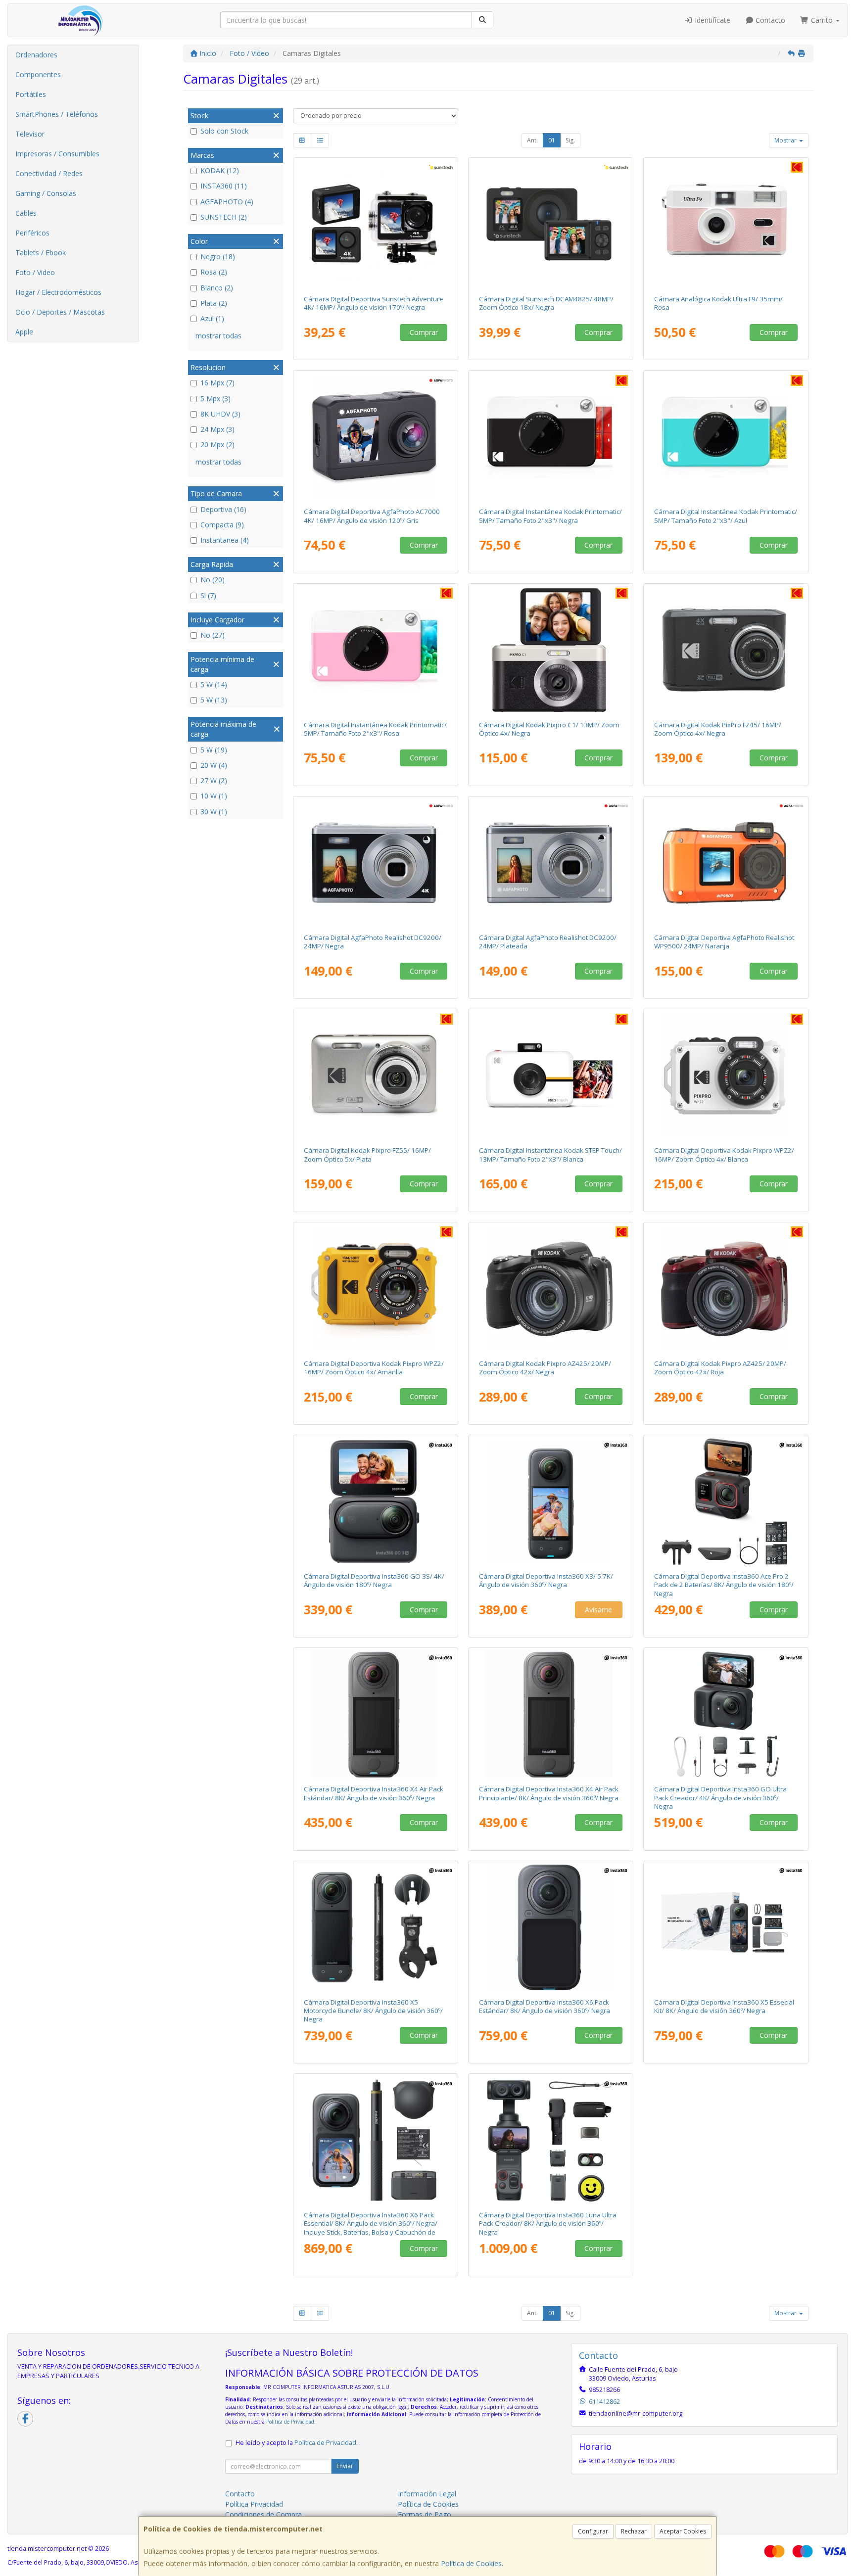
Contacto (769, 20)
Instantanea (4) (225, 540)
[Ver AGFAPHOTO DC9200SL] (551, 863)
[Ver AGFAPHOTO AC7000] (376, 437)
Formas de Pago (425, 2514)
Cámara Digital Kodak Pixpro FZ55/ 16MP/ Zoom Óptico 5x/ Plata (367, 1154)
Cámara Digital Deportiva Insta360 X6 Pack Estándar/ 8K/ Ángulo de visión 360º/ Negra (545, 2006)
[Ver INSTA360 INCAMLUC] (551, 2140)
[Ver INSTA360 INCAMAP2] (726, 1501)
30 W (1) (214, 812)
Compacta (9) (222, 525)
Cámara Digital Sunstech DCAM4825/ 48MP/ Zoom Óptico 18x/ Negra (546, 303)
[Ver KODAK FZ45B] (726, 650)
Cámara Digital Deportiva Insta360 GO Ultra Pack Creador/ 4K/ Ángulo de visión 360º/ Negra (720, 1798)
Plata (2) (214, 303)
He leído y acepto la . (297, 2443)
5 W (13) (214, 700)
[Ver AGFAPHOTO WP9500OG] (726, 863)
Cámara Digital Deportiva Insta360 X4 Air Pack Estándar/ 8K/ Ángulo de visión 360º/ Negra (374, 1793)
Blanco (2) (217, 288)
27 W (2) (214, 780)
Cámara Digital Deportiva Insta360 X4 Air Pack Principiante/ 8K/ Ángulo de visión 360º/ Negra (549, 1793)
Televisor (30, 134)
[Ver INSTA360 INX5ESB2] (726, 1927)
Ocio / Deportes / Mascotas (60, 312)
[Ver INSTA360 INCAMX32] (551, 1501)
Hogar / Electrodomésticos (58, 292)
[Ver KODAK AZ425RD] (726, 1289)
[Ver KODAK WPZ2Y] (376, 1289)
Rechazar (634, 2531)
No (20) (213, 580)
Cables (26, 213)
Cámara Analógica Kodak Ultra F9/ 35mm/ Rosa (718, 303)
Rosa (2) (214, 272)
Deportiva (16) (223, 509)
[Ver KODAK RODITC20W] (551, 1076)
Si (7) (208, 595)
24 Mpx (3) (217, 429)
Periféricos (32, 233)
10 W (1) (214, 796)
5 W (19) (214, 750)
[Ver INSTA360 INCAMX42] (376, 1714)
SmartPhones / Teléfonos (57, 114)
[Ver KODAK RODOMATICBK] (551, 437)
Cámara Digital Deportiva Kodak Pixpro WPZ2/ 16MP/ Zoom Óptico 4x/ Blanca (724, 1154)
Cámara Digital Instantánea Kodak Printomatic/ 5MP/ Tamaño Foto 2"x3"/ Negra (550, 516)
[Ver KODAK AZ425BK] (551, 1289)
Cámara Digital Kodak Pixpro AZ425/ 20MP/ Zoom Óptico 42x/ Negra (545, 1368)
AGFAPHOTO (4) (227, 202)
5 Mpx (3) (215, 398)
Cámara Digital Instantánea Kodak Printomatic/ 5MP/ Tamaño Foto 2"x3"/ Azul (726, 516)
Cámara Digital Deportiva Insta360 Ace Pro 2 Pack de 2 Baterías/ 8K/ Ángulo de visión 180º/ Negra (724, 1585)
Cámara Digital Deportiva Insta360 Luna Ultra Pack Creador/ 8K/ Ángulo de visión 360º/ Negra (548, 2224)
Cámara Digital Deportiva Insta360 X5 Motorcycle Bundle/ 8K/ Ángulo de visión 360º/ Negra (373, 2011)
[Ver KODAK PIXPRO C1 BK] (551, 650)
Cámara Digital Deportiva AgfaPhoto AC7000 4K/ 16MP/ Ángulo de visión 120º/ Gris (372, 516)
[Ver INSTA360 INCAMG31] (376, 1501)
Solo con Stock (224, 131)
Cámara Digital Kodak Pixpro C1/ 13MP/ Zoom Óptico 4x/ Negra (549, 729)
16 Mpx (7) (217, 383)
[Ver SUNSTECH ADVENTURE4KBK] (376, 224)
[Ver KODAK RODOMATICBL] (726, 437)
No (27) (213, 635)
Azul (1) (212, 318)
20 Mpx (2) (217, 445)
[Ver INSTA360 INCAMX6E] (376, 2140)
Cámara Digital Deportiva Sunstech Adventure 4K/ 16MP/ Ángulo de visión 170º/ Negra (374, 303)
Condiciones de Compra (263, 2514)
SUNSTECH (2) (224, 217)
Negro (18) (218, 257)
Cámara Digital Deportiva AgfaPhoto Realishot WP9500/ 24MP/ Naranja (724, 942)
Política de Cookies (471, 2563)
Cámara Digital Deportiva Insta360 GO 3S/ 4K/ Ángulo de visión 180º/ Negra (374, 1580)
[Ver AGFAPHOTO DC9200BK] (376, 863)
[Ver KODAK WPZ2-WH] (726, 1076)
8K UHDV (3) (220, 414)
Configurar (593, 2531)
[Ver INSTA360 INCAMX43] (551, 1714)
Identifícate (712, 20)
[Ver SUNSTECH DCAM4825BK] (551, 224)
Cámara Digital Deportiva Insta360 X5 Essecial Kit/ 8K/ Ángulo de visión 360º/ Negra (724, 2006)
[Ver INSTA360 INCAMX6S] (551, 1927)
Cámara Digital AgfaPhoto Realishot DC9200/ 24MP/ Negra (373, 942)
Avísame (598, 1610)
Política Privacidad (254, 2504)
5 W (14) (214, 684)
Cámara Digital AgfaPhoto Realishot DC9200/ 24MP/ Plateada (548, 942)
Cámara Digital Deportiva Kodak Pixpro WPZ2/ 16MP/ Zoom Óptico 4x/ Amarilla (374, 1368)
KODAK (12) (220, 170)
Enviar (345, 2466)
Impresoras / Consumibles (57, 154)
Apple (24, 332)
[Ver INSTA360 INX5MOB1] (376, 1927)
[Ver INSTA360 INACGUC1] (726, 1714)
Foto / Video (35, 272)
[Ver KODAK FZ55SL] (376, 1076)
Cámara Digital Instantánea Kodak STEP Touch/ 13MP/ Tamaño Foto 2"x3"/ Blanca (550, 1154)
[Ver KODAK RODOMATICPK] (376, 650)
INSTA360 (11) (224, 186)
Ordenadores (36, 55)
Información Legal (427, 2494)
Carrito (822, 20)
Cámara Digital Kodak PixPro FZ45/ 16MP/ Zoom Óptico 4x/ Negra (718, 729)
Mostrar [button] (786, 140)
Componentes (38, 74)
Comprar (424, 332)
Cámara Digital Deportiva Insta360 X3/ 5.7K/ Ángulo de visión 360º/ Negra (546, 1580)
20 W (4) (214, 765)
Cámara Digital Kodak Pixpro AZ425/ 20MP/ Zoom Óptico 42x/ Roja (720, 1368)
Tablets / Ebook (41, 253)
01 (552, 140)
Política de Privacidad (290, 2422)
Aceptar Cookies (683, 2531)
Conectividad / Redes (49, 173)
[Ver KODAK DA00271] (726, 224)
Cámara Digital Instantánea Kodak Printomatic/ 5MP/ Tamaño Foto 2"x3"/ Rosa (375, 729)
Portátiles (31, 94)
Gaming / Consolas (46, 193)
